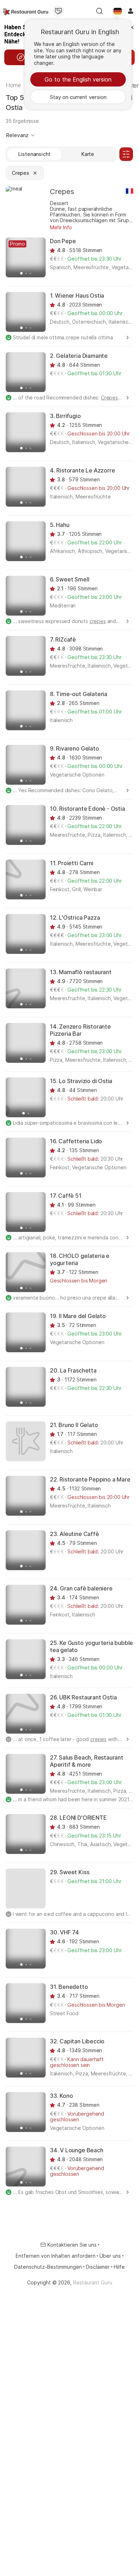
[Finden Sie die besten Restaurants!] (25, 11)
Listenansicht (34, 154)
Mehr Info (61, 227)
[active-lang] (118, 11)
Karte (88, 154)
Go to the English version (78, 79)
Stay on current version (78, 97)
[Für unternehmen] (58, 11)
